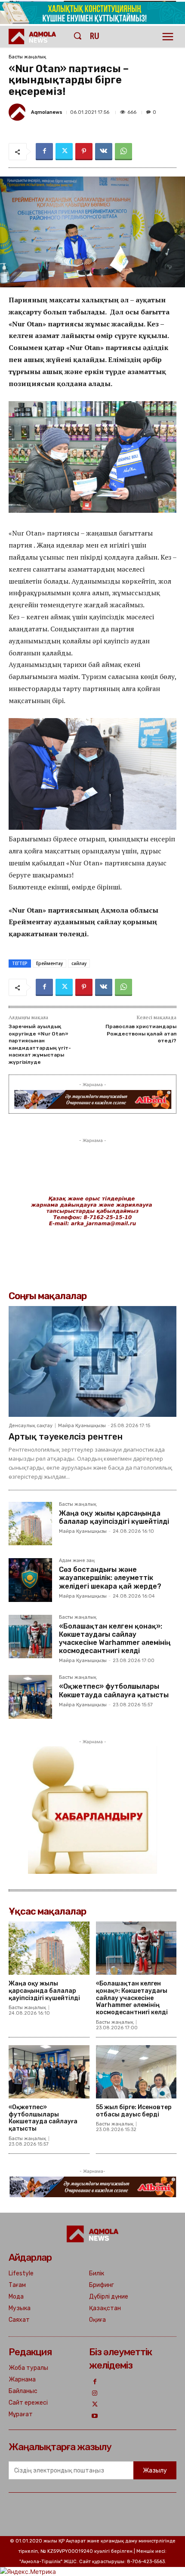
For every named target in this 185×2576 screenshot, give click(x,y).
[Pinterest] (84, 152)
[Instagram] (95, 2394)
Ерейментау (49, 963)
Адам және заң (77, 1561)
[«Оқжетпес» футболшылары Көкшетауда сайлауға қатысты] (30, 1697)
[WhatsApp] (123, 152)
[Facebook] (44, 152)
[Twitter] (64, 152)
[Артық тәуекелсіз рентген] (92, 1361)
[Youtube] (95, 2416)
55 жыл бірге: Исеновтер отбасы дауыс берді (134, 2111)
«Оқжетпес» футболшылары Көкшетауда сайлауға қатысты (114, 1690)
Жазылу (155, 2471)
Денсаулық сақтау (31, 1426)
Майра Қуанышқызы (82, 1426)
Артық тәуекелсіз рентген (66, 1437)
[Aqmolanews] (18, 112)
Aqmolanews (47, 112)
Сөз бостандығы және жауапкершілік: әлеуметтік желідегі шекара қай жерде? (110, 1578)
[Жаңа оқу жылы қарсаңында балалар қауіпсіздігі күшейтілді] (30, 1524)
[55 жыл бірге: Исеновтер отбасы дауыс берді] (136, 2072)
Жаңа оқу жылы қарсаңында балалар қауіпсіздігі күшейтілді (114, 1517)
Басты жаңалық (27, 57)
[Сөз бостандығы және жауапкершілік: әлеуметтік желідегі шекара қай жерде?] (30, 1580)
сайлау (79, 963)
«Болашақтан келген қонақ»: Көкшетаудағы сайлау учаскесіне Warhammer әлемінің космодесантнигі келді (115, 1639)
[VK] (104, 152)
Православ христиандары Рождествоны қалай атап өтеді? (141, 1034)
